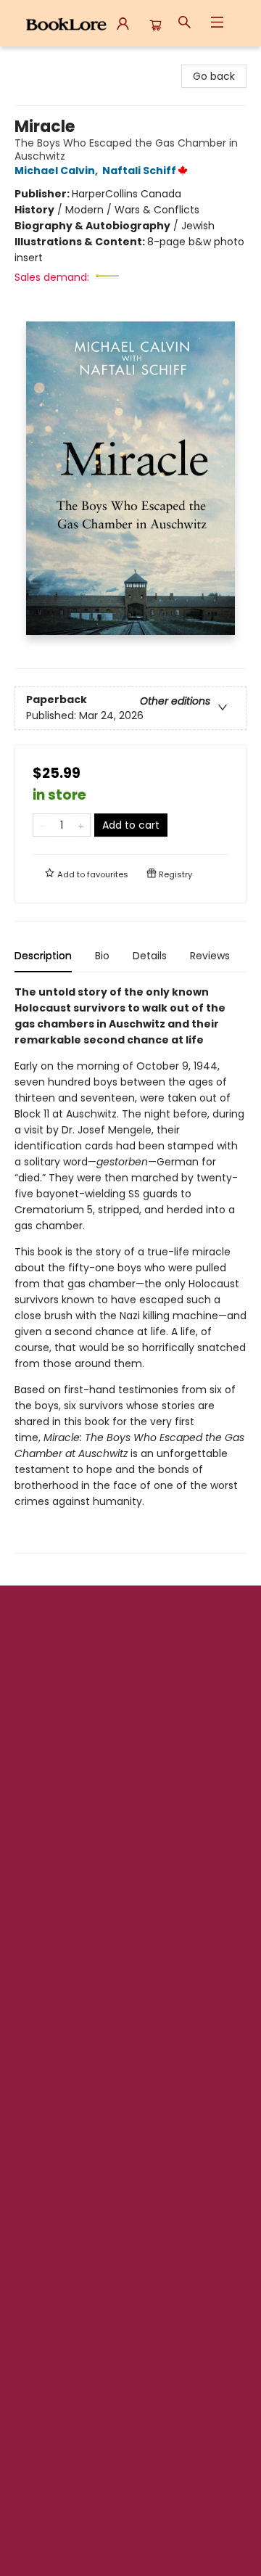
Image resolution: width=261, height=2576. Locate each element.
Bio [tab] (102, 956)
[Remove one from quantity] (42, 825)
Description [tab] (43, 956)
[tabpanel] (130, 1269)
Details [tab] (150, 956)
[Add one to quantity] (81, 825)
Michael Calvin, (57, 171)
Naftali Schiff (139, 171)
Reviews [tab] (210, 956)
